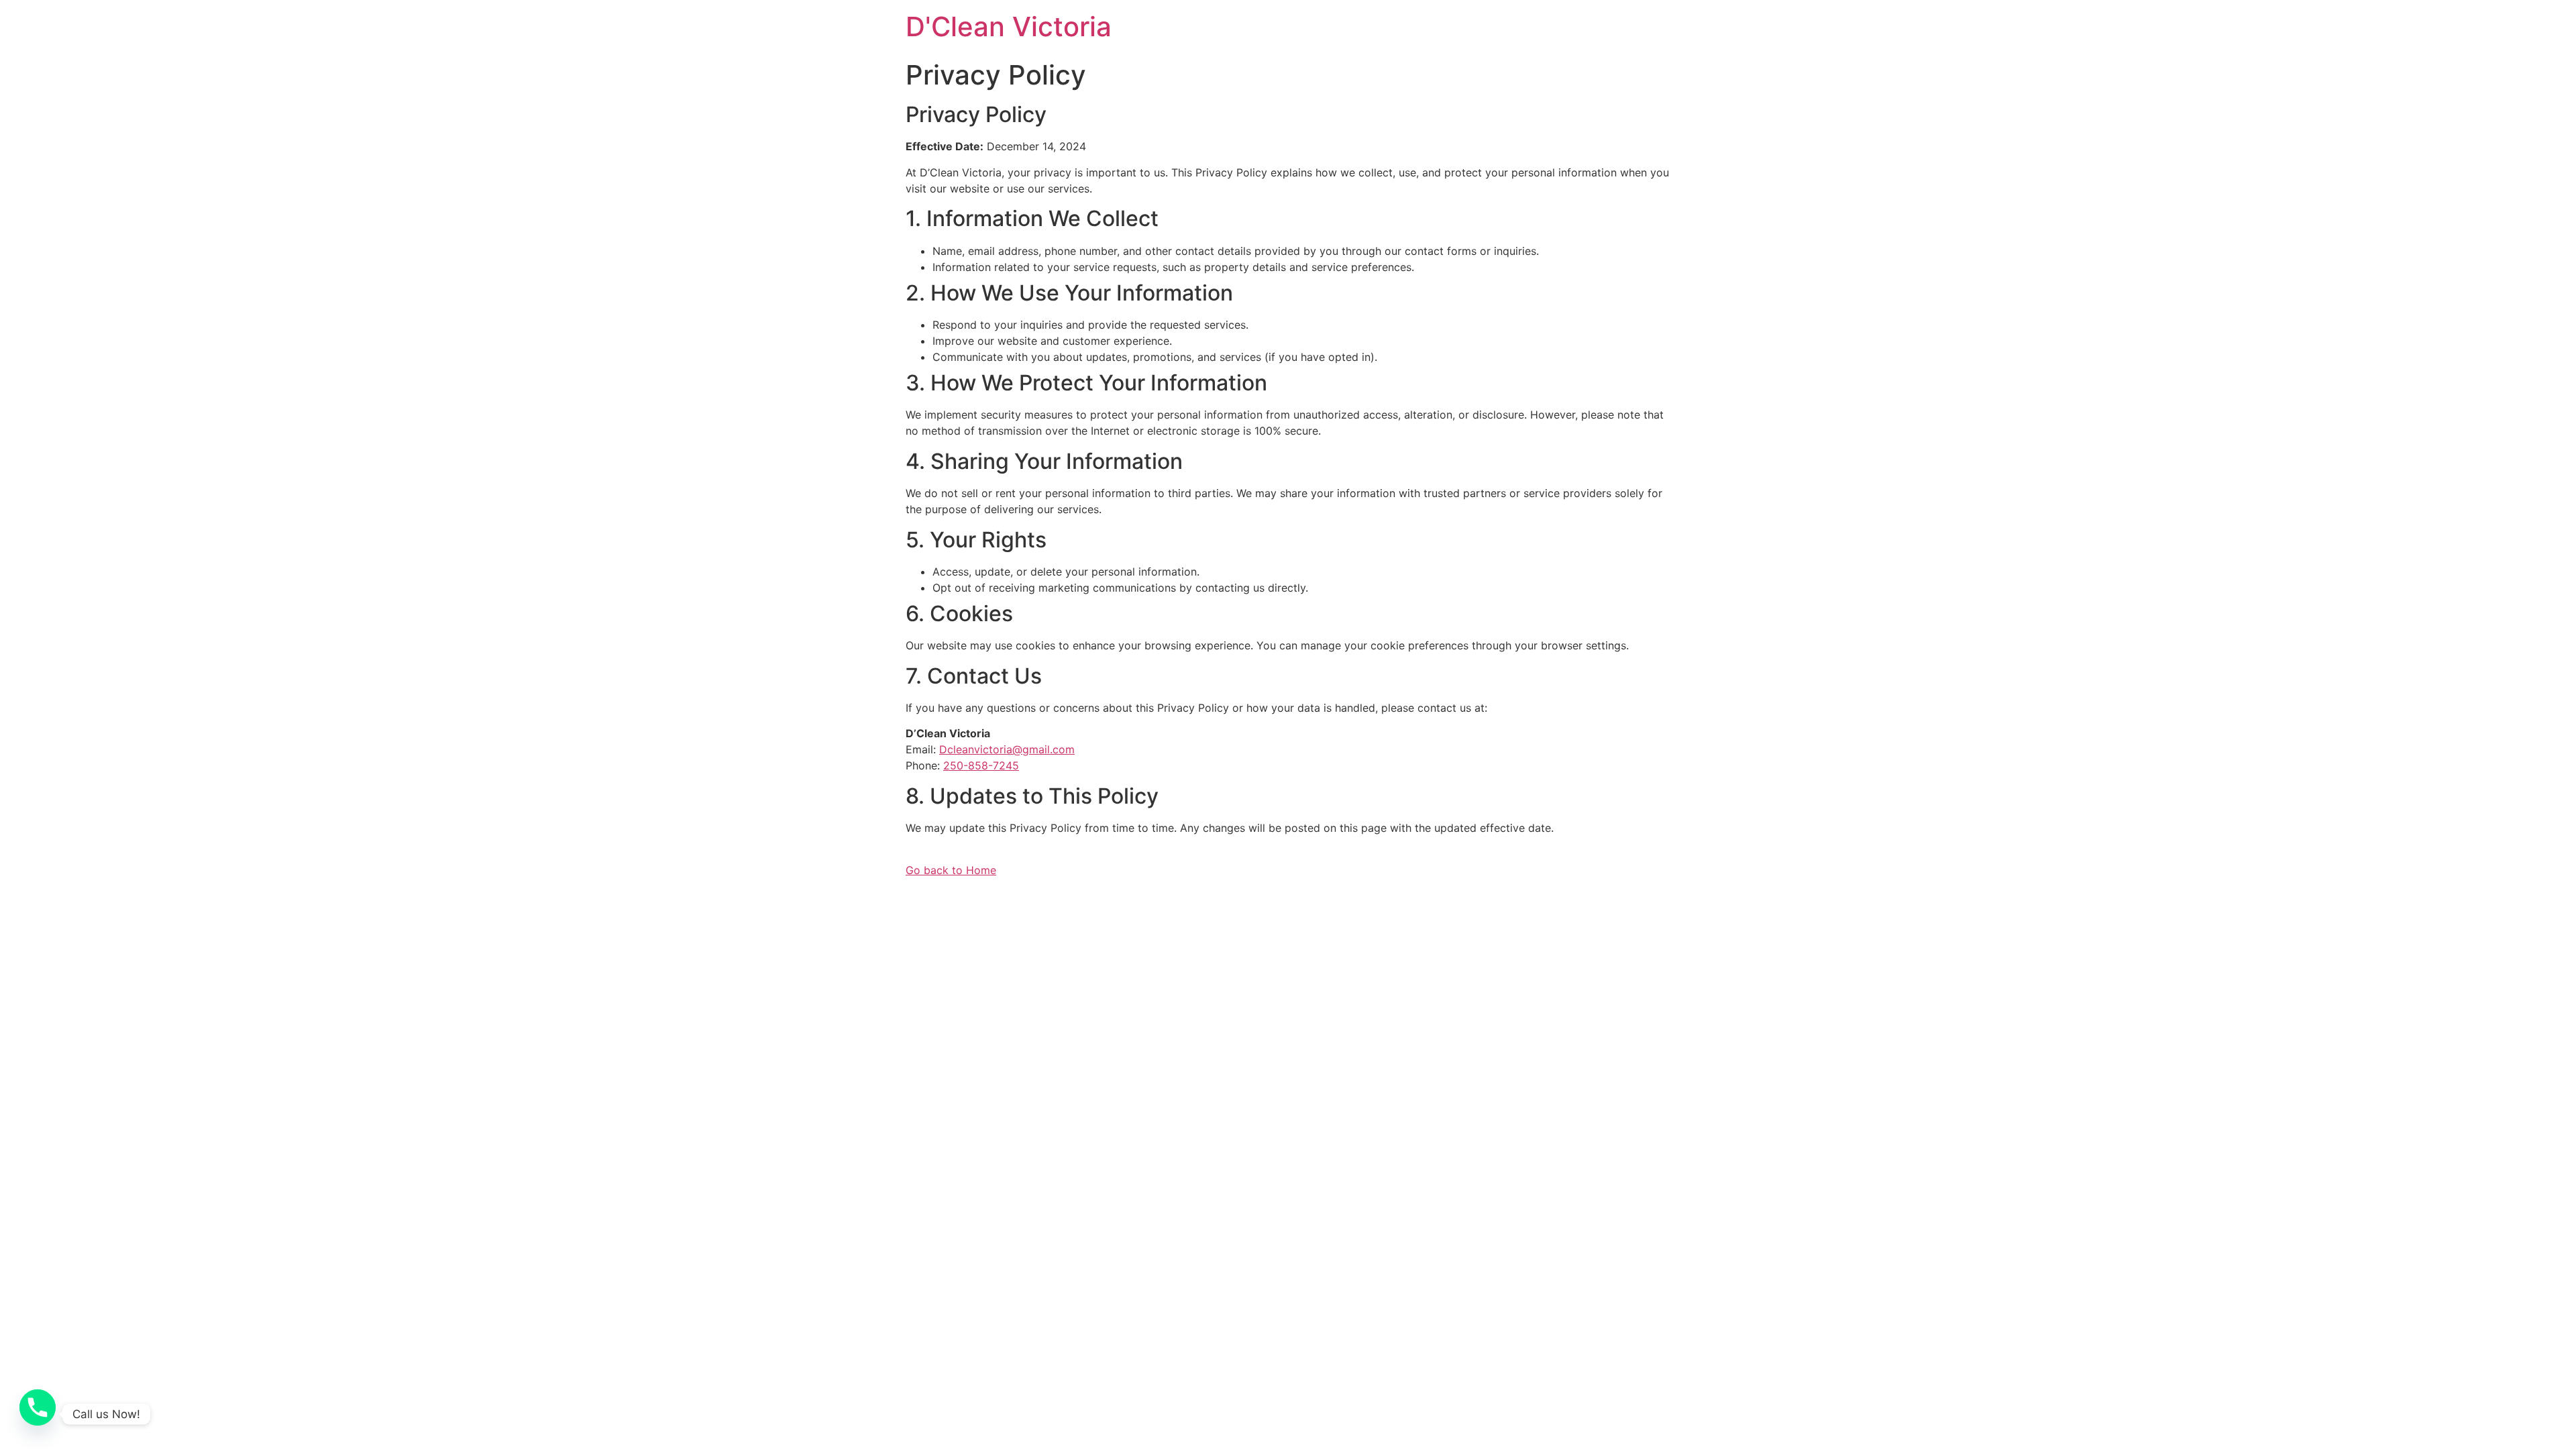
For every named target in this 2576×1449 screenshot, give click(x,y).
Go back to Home (951, 870)
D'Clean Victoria (1009, 26)
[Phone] (38, 1414)
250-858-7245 (981, 765)
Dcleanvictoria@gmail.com (1007, 749)
